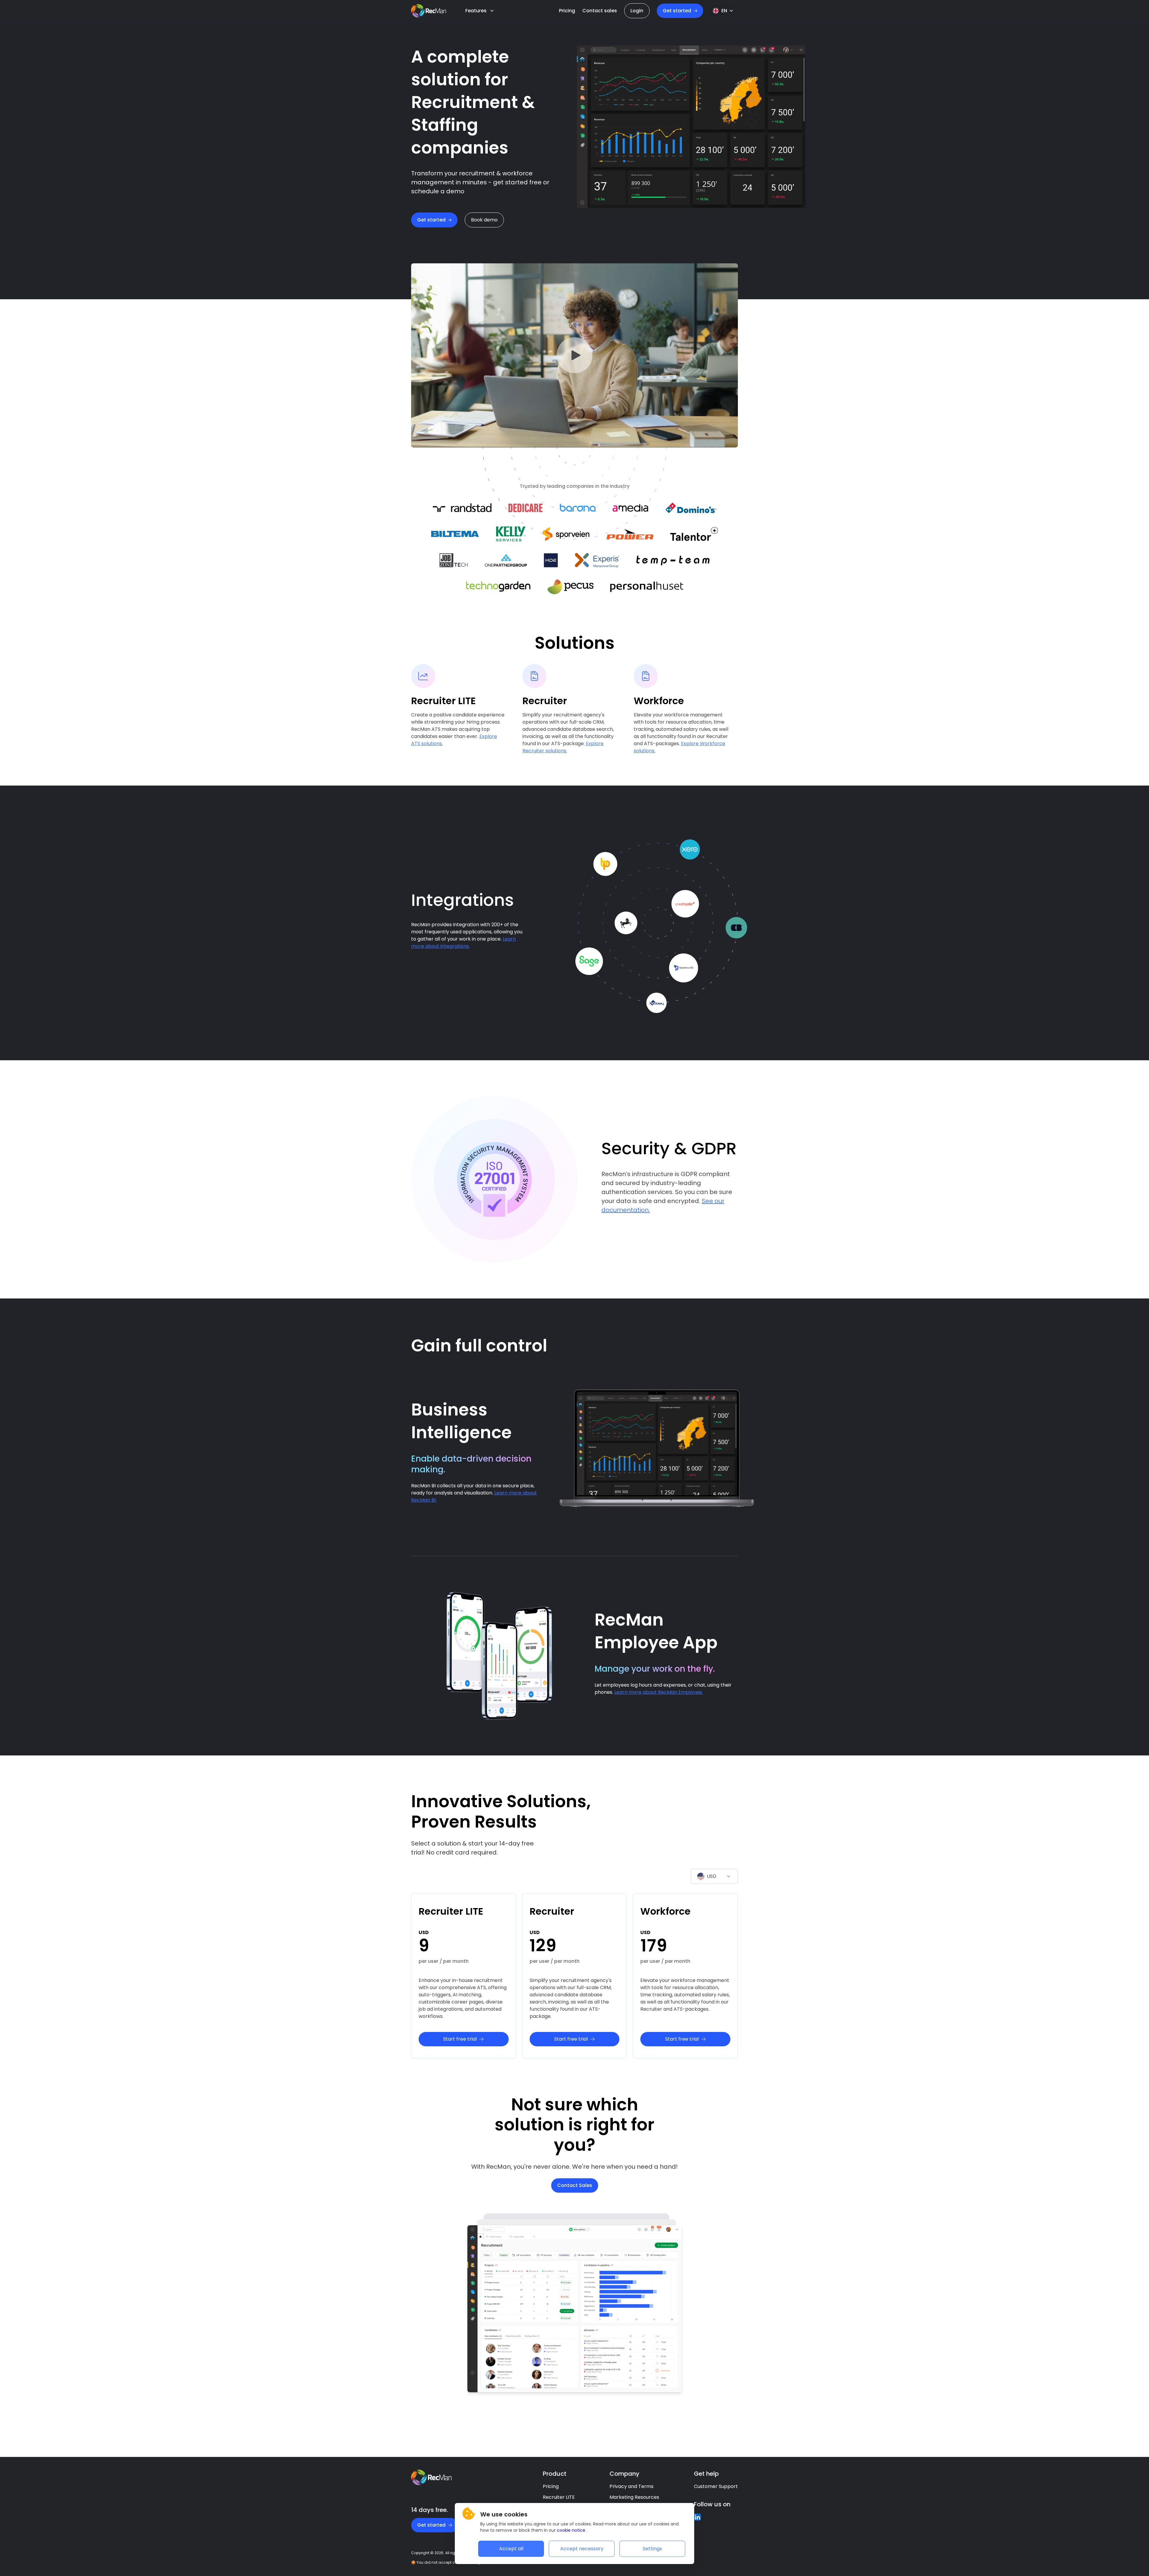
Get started (431, 220)
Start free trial (460, 2039)
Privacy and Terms (632, 2486)
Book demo (484, 220)
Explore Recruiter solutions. (563, 747)
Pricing (551, 2486)
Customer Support (716, 2486)
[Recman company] (429, 11)
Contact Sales (575, 2185)
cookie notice (572, 2530)
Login (637, 11)
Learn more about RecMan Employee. (659, 1692)
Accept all (511, 2549)
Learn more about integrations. (463, 943)
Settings (652, 2549)
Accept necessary (582, 2549)
